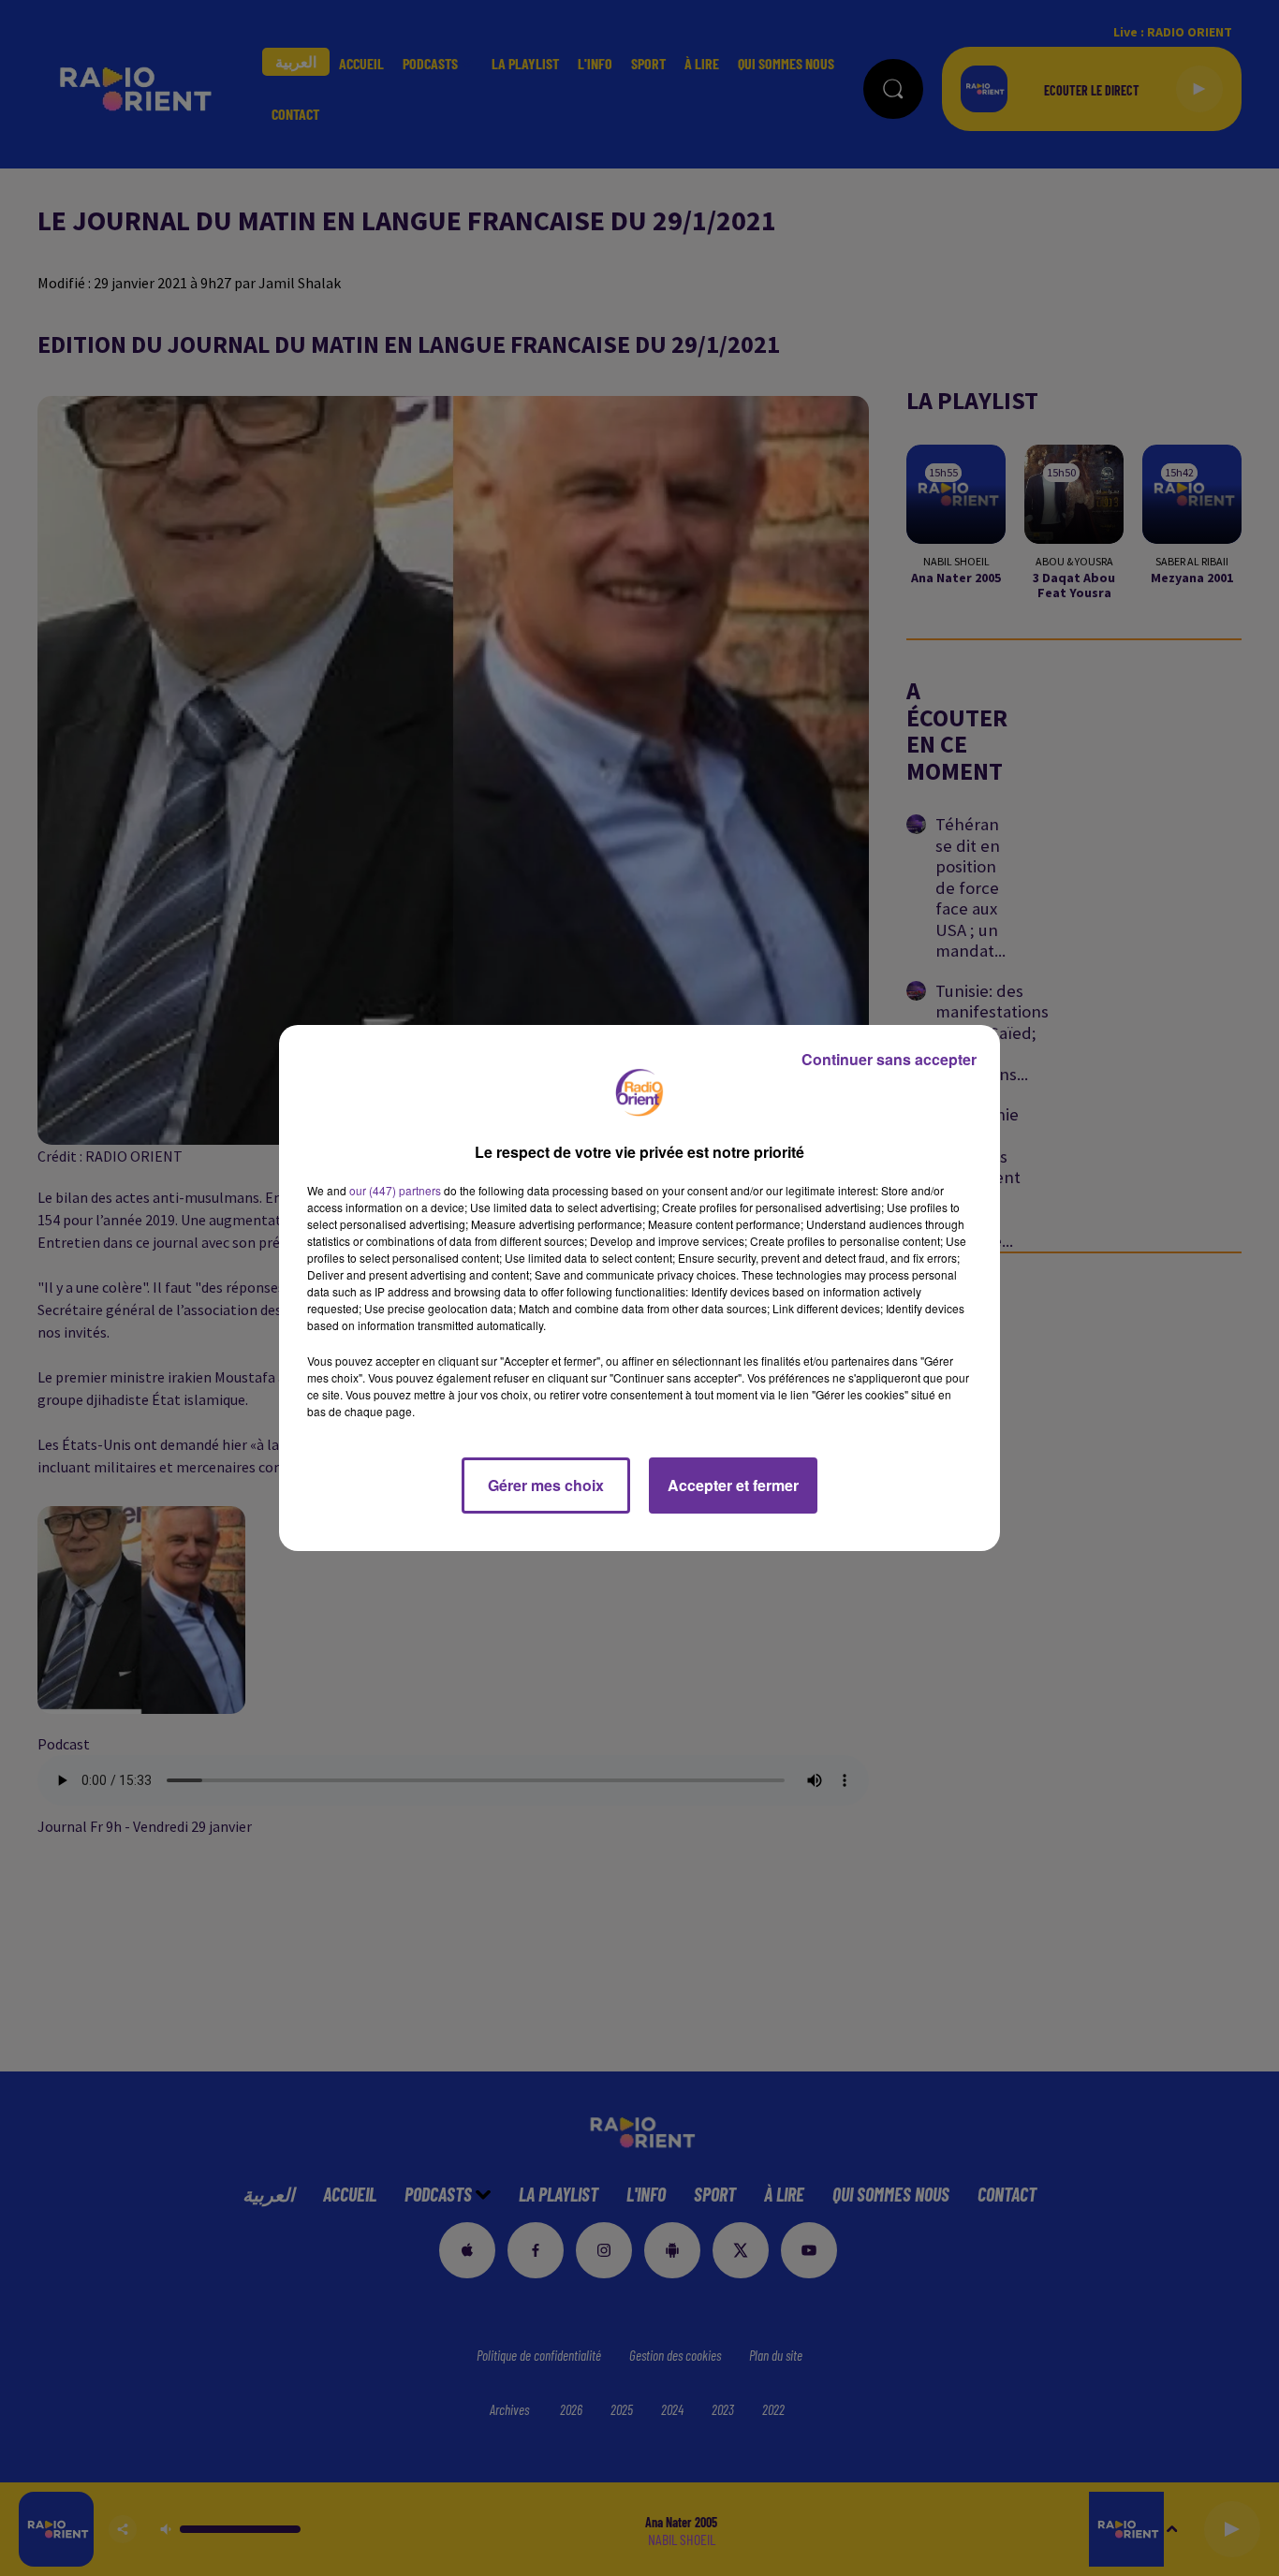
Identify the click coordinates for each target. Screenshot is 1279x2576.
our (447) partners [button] (395, 1190)
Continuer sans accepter (889, 1059)
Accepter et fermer (733, 1485)
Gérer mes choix (546, 1485)
